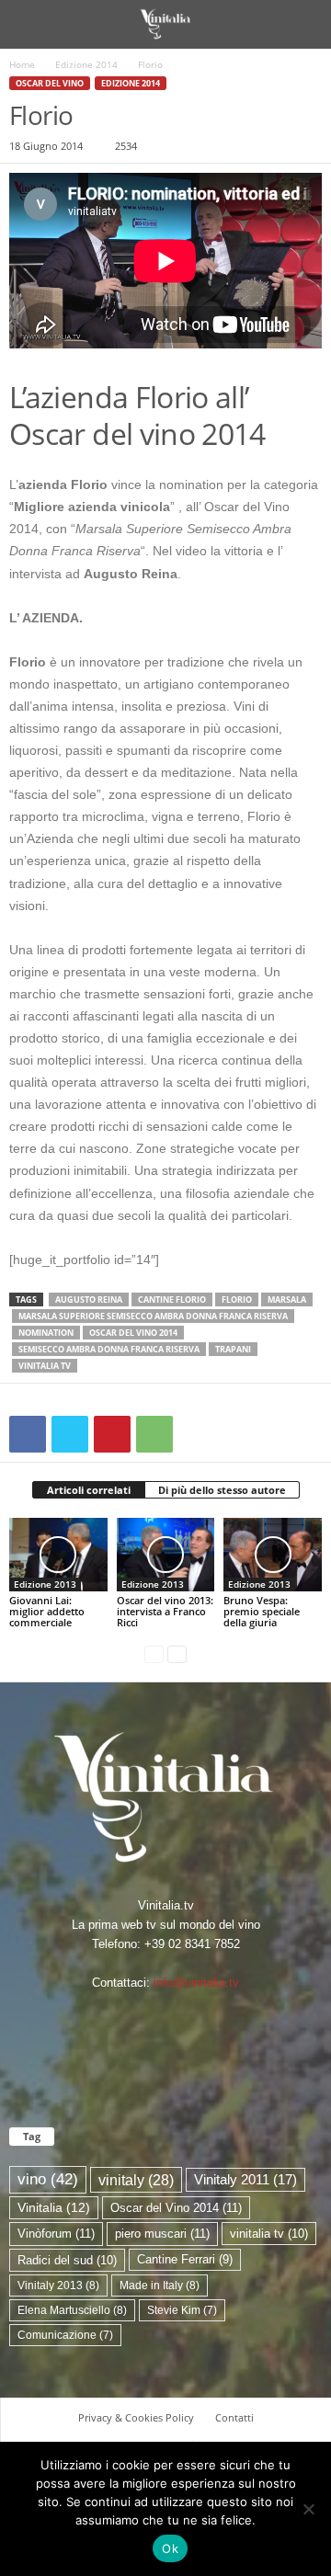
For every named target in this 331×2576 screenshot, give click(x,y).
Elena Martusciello (72, 2310)
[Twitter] (70, 1434)
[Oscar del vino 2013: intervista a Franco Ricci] (166, 1555)
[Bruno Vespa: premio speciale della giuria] (273, 1555)
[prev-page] (154, 1653)
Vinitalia (54, 2208)
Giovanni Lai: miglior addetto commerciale (47, 1611)
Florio (237, 1299)
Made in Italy (160, 2285)
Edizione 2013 (45, 1584)
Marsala (287, 1299)
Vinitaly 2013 (58, 2285)
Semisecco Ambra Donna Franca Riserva (109, 1349)
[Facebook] (28, 1434)
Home (22, 64)
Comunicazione (65, 2335)
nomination (46, 1333)
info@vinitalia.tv (196, 1983)
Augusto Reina (89, 1299)
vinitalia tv (45, 1366)
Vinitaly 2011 (245, 2180)
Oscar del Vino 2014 (133, 1333)
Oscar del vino (50, 83)
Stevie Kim (182, 2310)
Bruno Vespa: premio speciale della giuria (262, 1611)
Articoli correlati (89, 1490)
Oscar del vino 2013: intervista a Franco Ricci (165, 1611)
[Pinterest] (112, 1434)
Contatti (234, 2417)
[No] (308, 2509)
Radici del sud (67, 2260)
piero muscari (162, 2234)
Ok (170, 2548)
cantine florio (172, 1299)
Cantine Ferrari (185, 2259)
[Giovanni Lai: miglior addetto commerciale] (58, 1555)
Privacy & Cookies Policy (136, 2417)
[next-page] (177, 1653)
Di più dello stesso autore (222, 1490)
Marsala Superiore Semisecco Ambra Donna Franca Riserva (153, 1316)
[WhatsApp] (154, 1434)
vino (48, 2179)
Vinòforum (56, 2234)
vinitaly (136, 2180)
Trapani (233, 1349)
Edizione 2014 (86, 64)
